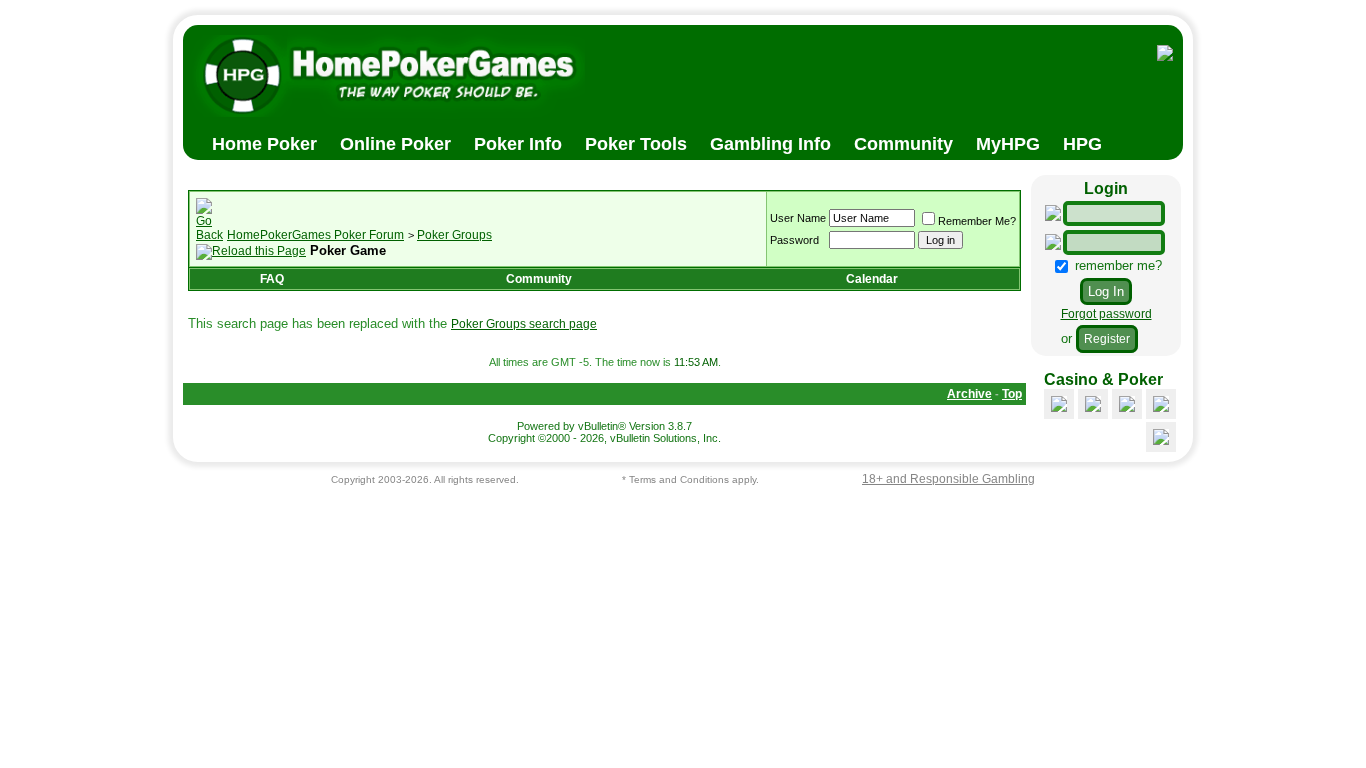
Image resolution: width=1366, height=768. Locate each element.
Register (1107, 339)
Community (539, 279)
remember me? (1116, 265)
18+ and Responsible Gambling (948, 479)
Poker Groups (454, 235)
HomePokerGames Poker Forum (315, 235)
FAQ (272, 279)
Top (1012, 394)
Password (794, 240)
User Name (798, 218)
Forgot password (1106, 314)
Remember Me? (977, 221)
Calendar (872, 279)
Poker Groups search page (524, 324)
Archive (969, 394)
